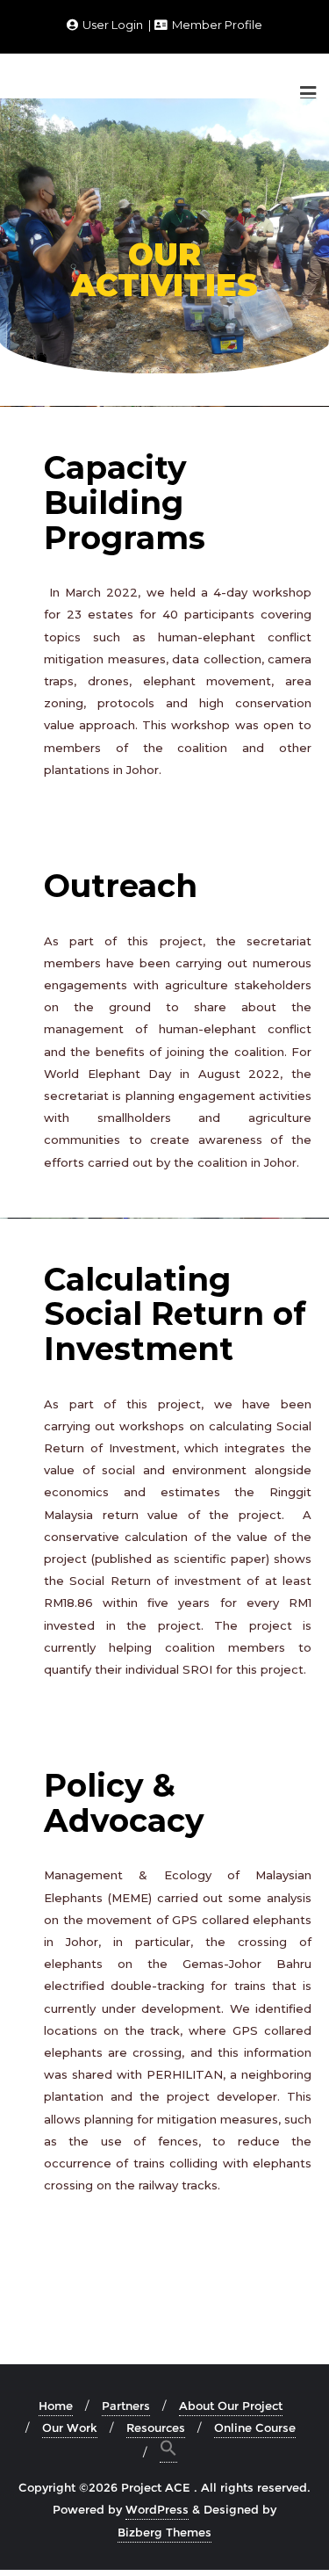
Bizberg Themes (164, 2532)
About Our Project (231, 2406)
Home (56, 2406)
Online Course (255, 2428)
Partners (126, 2406)
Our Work (70, 2428)
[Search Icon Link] (168, 2451)
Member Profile (216, 25)
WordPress (157, 2509)
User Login (113, 25)
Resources (156, 2428)
